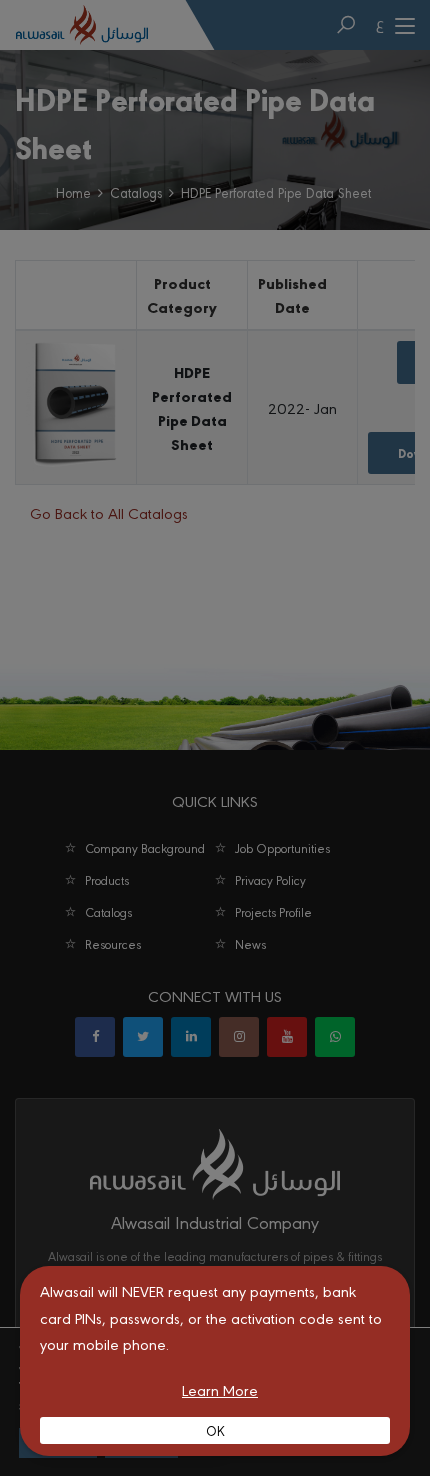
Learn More (220, 1389)
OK (215, 1430)
